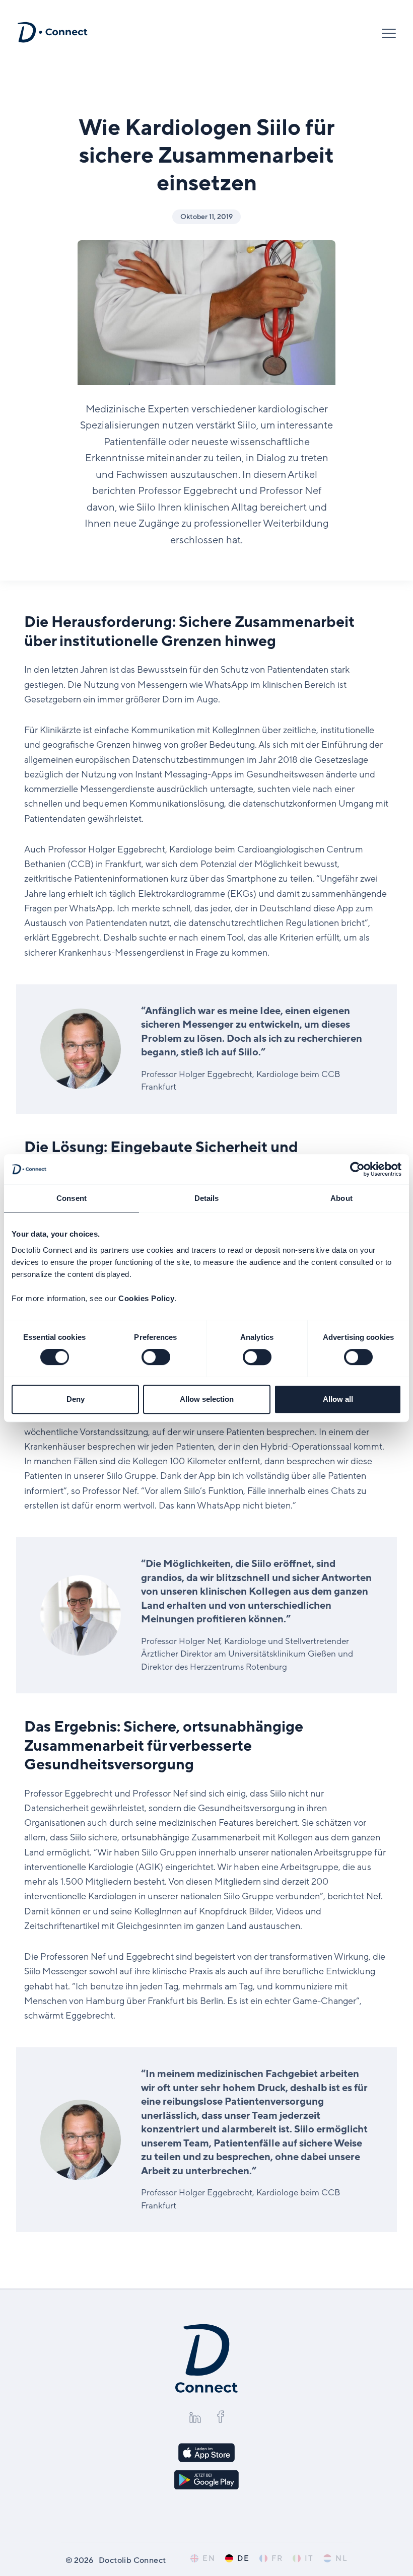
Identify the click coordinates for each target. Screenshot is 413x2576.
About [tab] (341, 1198)
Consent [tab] (72, 1198)
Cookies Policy (146, 1298)
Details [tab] (207, 1198)
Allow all (338, 1399)
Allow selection (207, 1399)
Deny (76, 1399)
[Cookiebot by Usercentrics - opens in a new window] (357, 1169)
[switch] (156, 1357)
